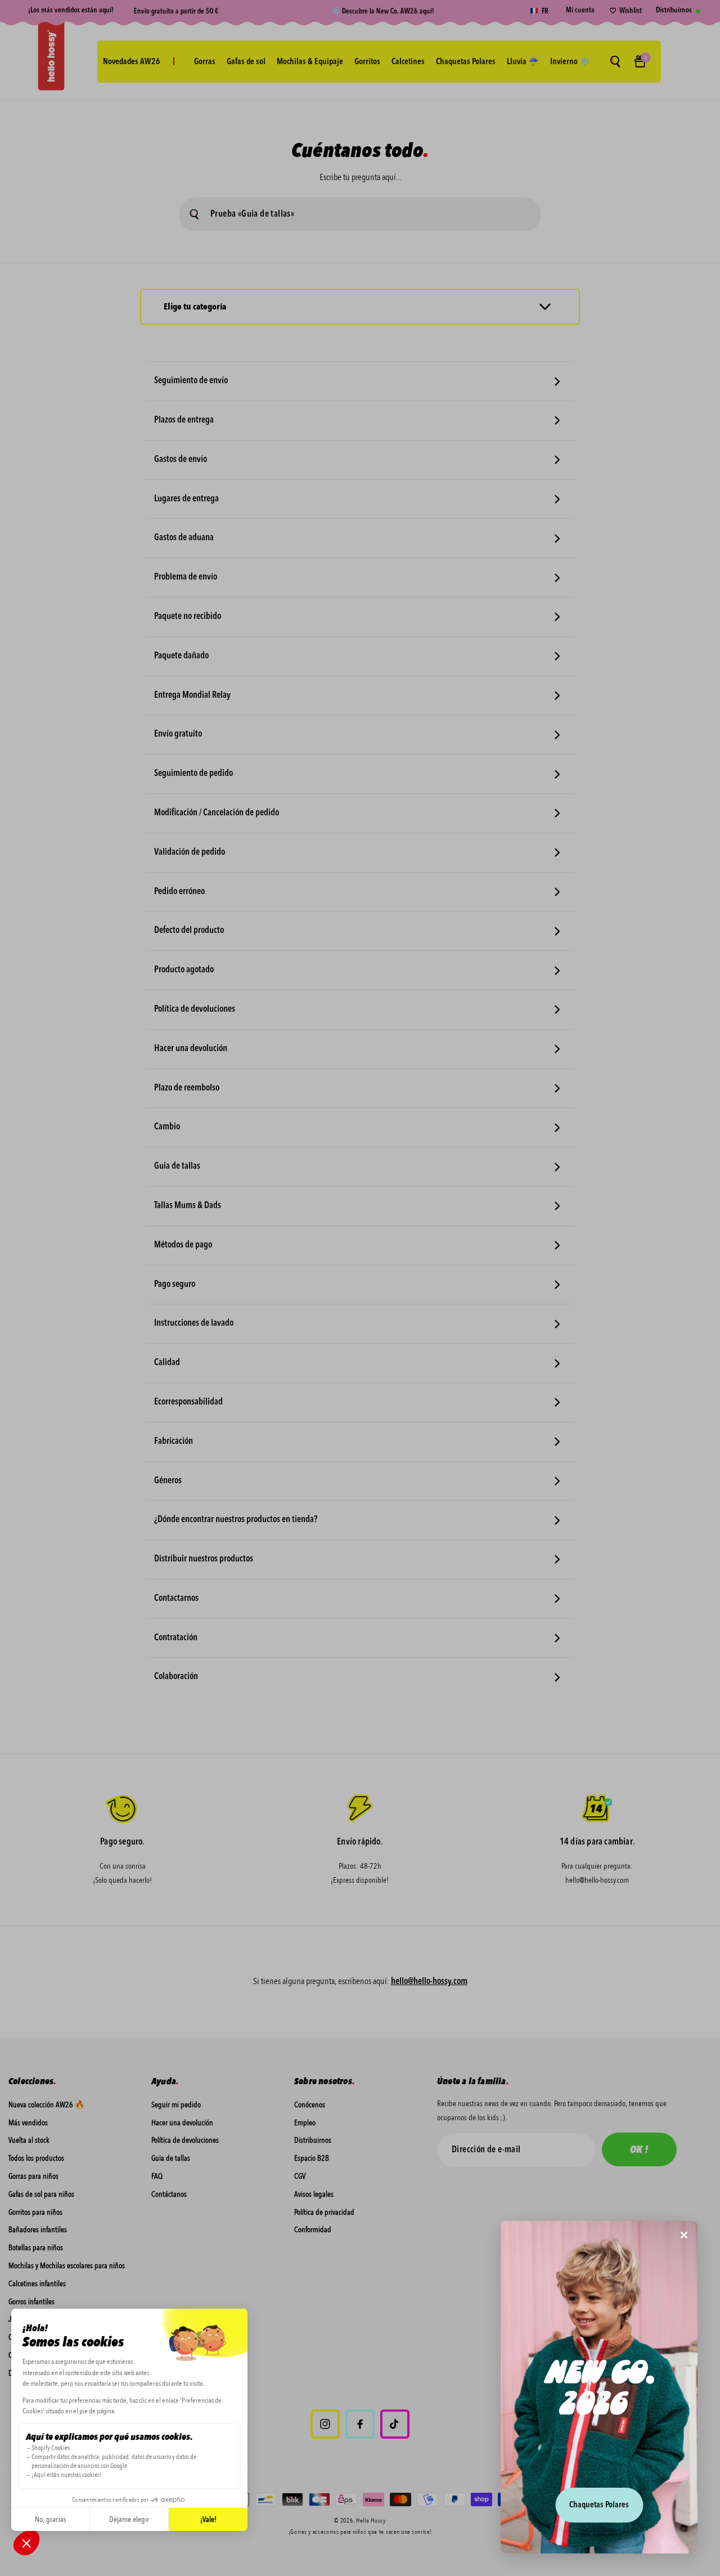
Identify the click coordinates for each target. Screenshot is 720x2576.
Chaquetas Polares (599, 2505)
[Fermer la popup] (684, 2236)
